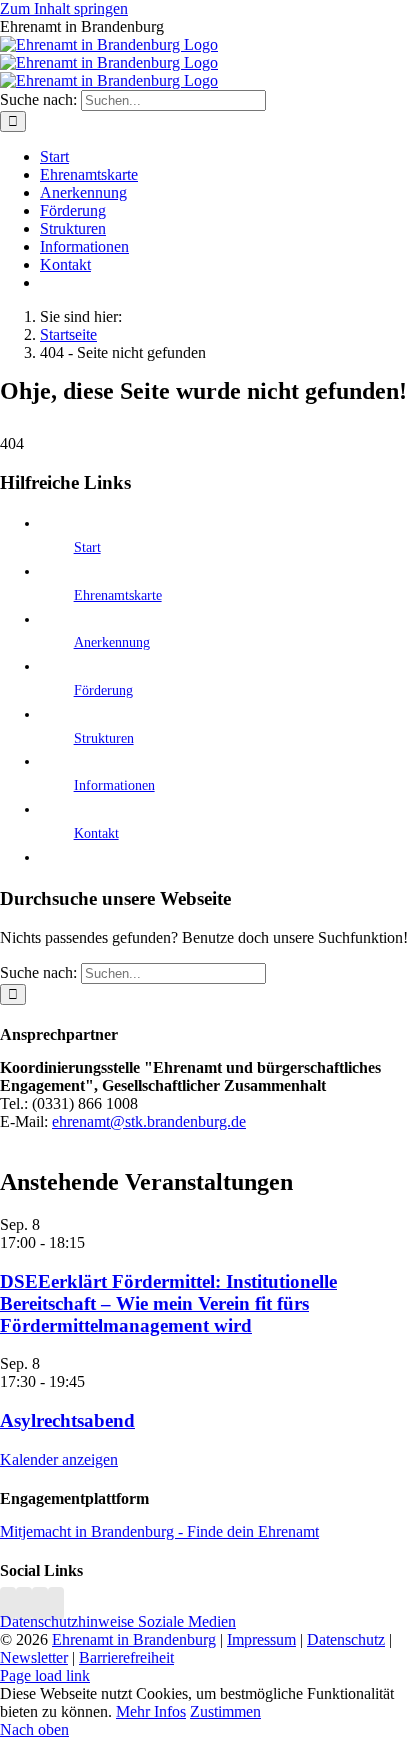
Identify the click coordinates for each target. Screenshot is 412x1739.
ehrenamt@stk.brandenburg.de (149, 1121)
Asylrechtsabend (67, 1420)
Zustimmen (225, 1711)
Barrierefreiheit (126, 1657)
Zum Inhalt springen (64, 8)
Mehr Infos (151, 1711)
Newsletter (34, 1657)
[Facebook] (24, 1603)
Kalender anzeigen (59, 1459)
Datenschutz (346, 1639)
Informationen (114, 785)
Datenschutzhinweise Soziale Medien (118, 1621)
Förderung (103, 690)
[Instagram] (8, 1603)
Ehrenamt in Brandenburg (134, 1639)
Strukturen (104, 738)
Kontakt (96, 833)
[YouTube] (56, 1603)
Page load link (45, 1675)
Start (87, 547)
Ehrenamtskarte (118, 595)
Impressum (261, 1639)
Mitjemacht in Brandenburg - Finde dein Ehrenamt (159, 1531)
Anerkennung (112, 642)
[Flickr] (40, 1603)
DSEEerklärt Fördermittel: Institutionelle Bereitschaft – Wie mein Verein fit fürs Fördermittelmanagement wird (168, 1303)
